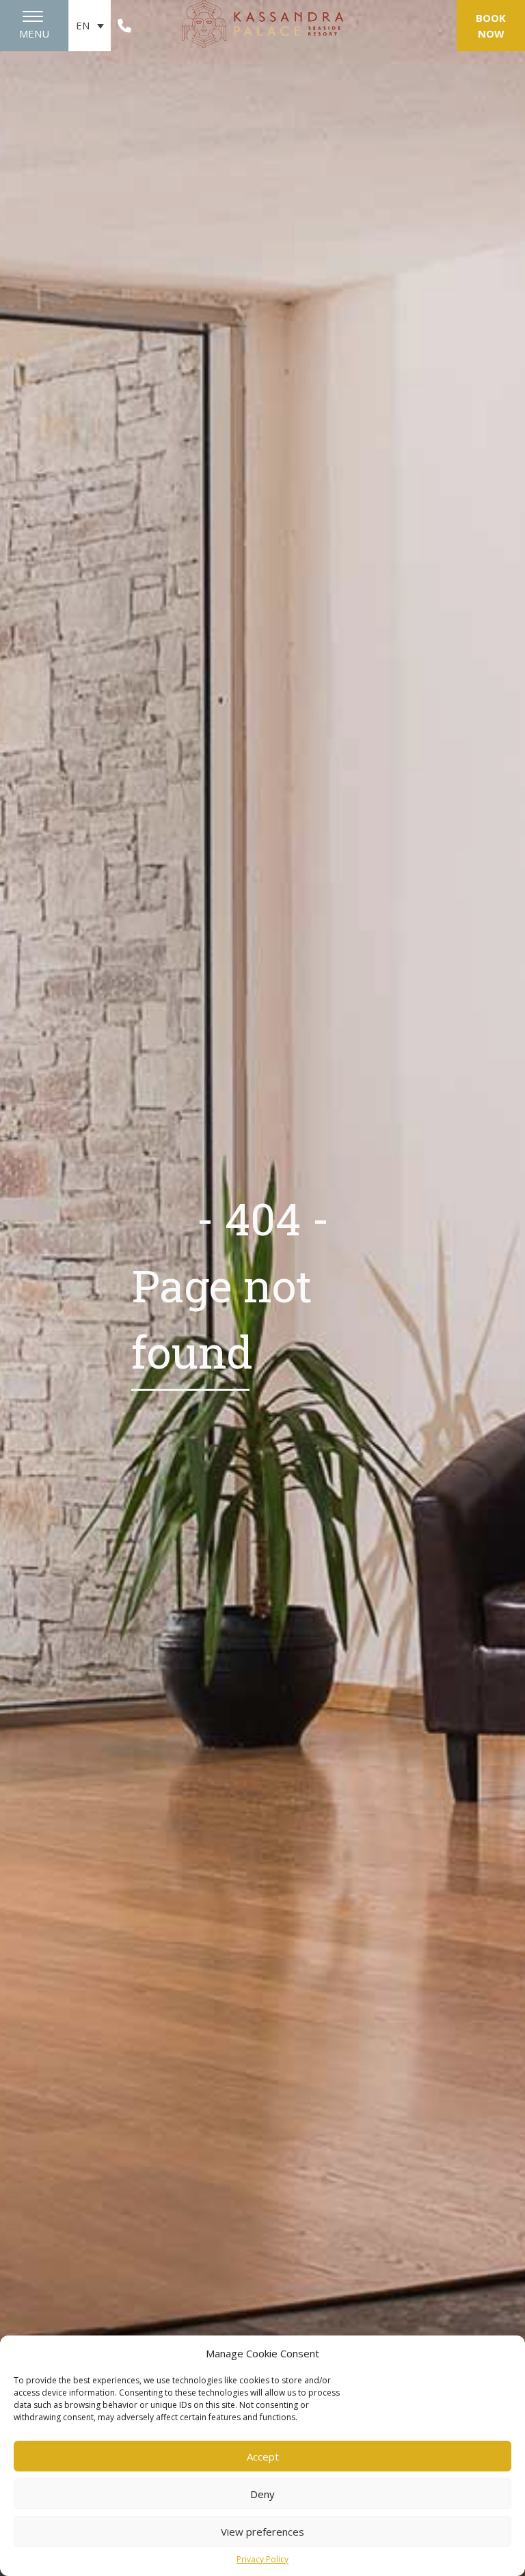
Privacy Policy (262, 2559)
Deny (262, 2494)
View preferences (262, 2532)
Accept (263, 2456)
